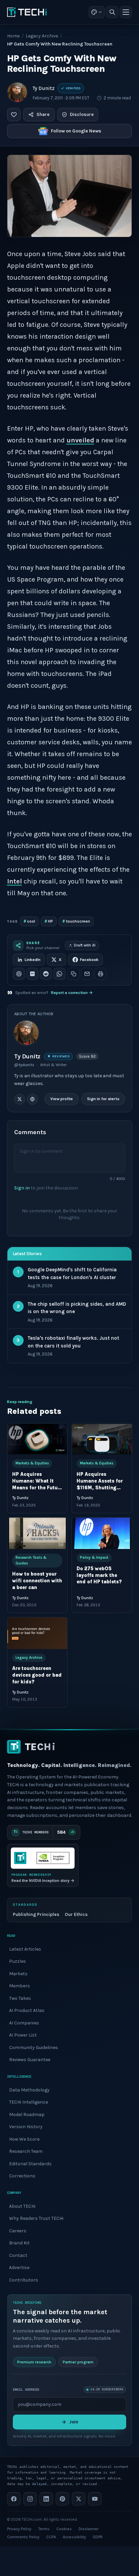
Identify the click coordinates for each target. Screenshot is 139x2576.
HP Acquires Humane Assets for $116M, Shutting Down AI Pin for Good (100, 1487)
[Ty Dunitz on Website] (32, 1099)
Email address (26, 2389)
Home (13, 36)
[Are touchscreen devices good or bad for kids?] (37, 1633)
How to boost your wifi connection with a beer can (37, 1581)
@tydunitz (24, 1065)
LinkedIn (33, 960)
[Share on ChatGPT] (19, 974)
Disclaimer (89, 2529)
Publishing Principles (36, 1914)
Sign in (22, 1188)
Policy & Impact (94, 1558)
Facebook (89, 960)
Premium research (34, 2362)
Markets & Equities (32, 1463)
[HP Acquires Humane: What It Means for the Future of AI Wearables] (37, 1439)
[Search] (112, 12)
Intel (15, 881)
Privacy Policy (19, 2529)
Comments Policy (23, 2537)
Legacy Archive (42, 36)
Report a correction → (72, 993)
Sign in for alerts (103, 1099)
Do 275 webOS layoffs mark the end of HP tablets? (99, 1575)
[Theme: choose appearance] (97, 12)
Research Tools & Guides (31, 1560)
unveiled (80, 440)
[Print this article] (101, 974)
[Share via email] (87, 974)
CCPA (51, 2537)
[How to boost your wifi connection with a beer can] (37, 1533)
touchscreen (76, 921)
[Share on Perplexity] (32, 974)
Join (74, 2422)
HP (49, 921)
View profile (61, 1099)
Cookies (64, 2529)
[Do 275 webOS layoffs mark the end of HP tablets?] (102, 1533)
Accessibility (74, 2537)
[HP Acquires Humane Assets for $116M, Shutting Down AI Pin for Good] (102, 1439)
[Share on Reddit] (46, 974)
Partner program (78, 2362)
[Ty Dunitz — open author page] (17, 92)
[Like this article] (14, 115)
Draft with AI (85, 945)
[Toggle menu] (126, 12)
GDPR (98, 2537)
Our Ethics (76, 1914)
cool (29, 921)
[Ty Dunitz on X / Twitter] (20, 1099)
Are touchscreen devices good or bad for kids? (37, 1675)
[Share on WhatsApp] (59, 974)
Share (43, 114)
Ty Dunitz (44, 88)
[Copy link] (74, 974)
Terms (44, 2529)
